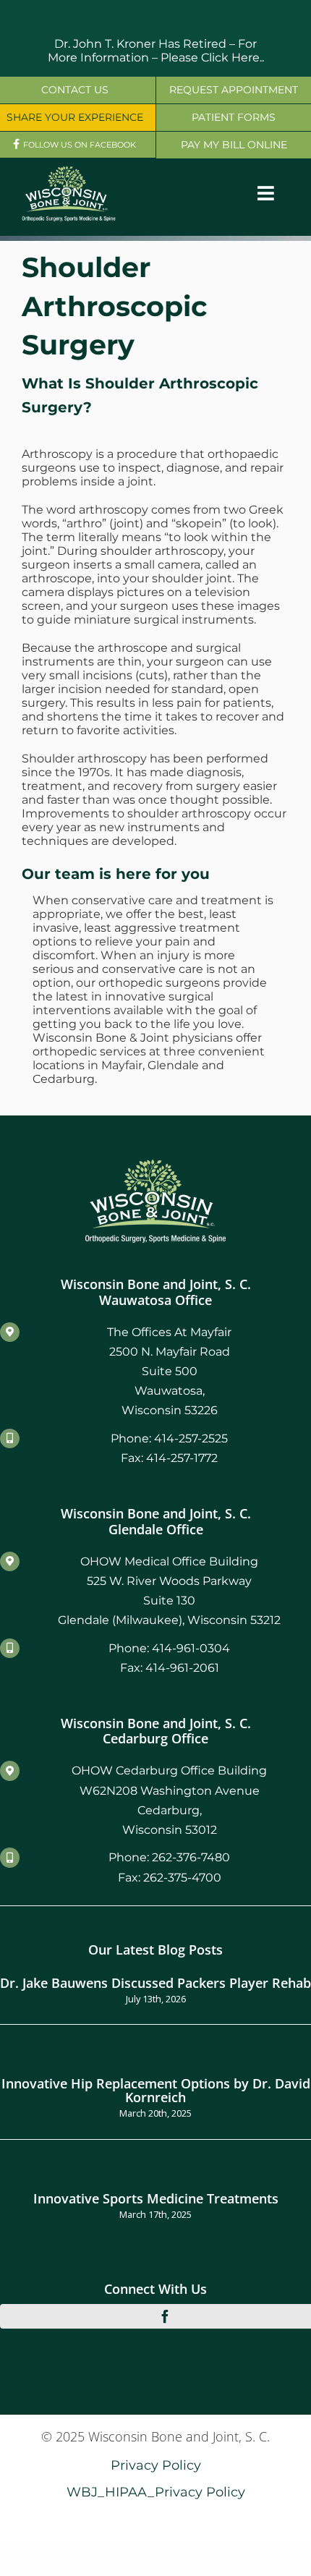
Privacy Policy (156, 2465)
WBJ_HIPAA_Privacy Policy (156, 2492)
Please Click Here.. (212, 58)
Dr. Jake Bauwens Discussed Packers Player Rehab (155, 1982)
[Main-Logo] (69, 171)
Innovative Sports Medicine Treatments (156, 2198)
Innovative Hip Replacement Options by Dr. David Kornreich (156, 2090)
